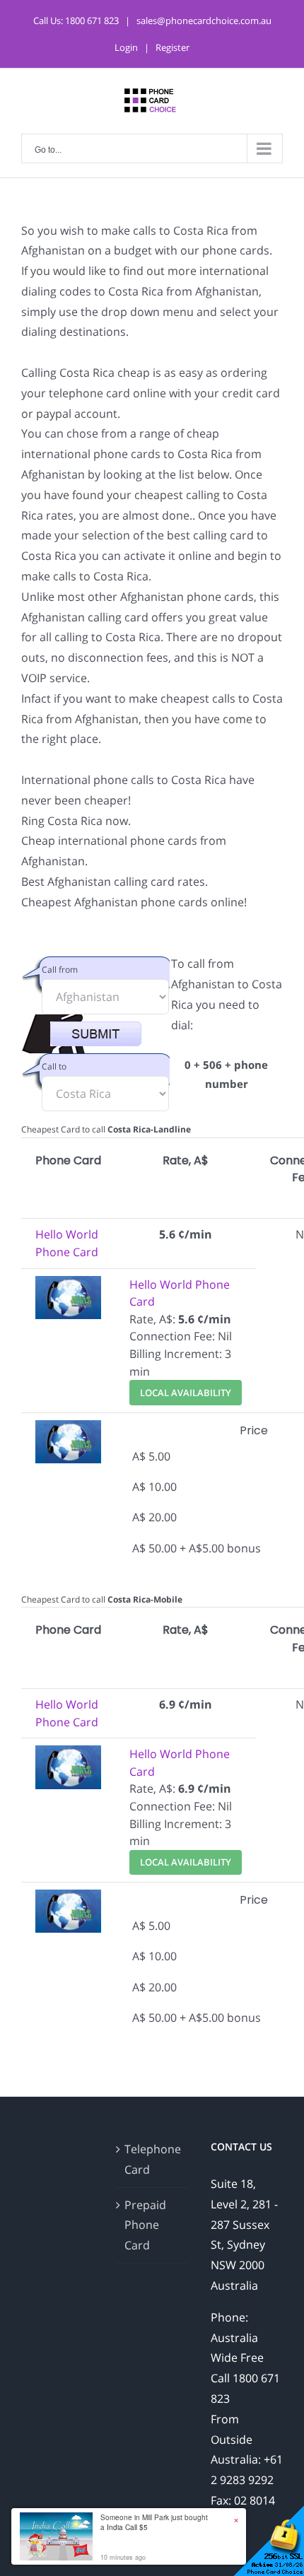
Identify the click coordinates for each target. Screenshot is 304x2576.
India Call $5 (127, 2527)
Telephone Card (153, 2159)
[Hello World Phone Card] (68, 1284)
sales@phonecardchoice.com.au (204, 21)
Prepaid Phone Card (145, 2225)
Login (126, 47)
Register (173, 47)
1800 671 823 (92, 21)
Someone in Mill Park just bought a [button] (154, 2522)
